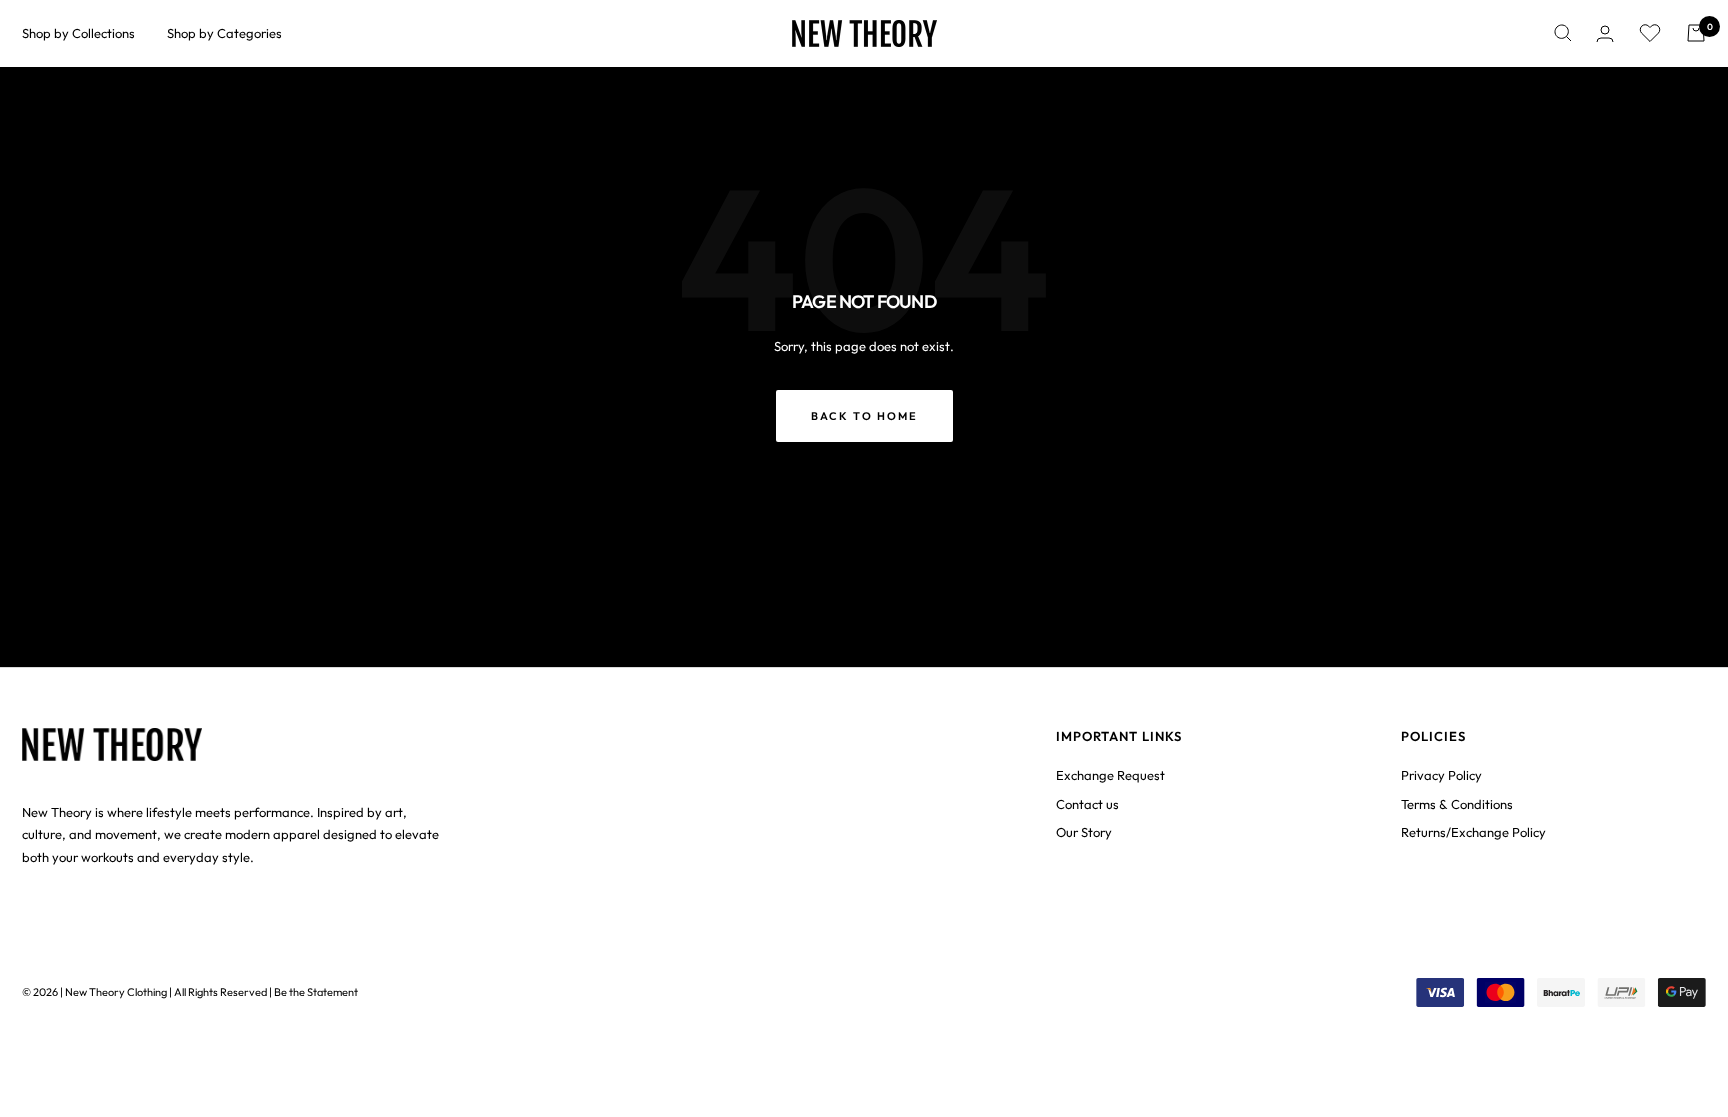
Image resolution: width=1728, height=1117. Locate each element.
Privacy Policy (1441, 775)
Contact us (1087, 804)
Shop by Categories (224, 33)
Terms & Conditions (1457, 804)
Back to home (864, 416)
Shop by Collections (78, 33)
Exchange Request (1110, 775)
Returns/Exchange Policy (1473, 832)
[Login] (1605, 33)
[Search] (1563, 33)
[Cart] (1696, 33)
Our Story (1084, 832)
